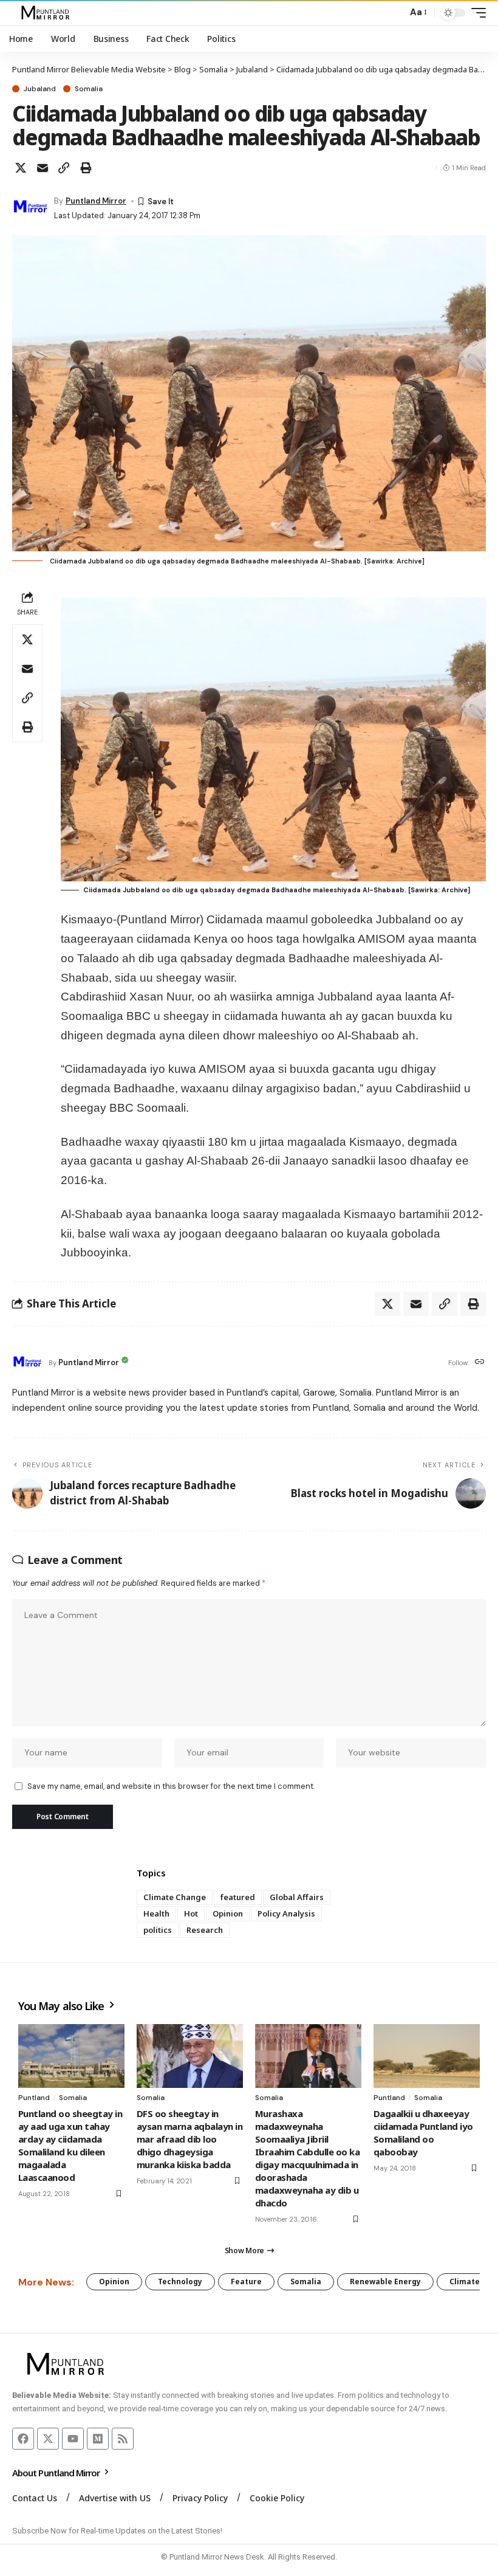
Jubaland (40, 89)
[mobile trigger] (476, 13)
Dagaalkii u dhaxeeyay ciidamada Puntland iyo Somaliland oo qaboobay (423, 2133)
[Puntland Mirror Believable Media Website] (47, 13)
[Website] (480, 1362)
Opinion (228, 1913)
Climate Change (175, 1897)
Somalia (89, 89)
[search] (395, 13)
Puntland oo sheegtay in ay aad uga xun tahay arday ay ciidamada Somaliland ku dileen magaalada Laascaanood (70, 2145)
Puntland (34, 2098)
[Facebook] (23, 2439)
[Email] (43, 168)
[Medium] (98, 2439)
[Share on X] (21, 168)
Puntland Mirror (96, 201)
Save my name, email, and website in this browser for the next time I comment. (171, 1786)
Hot (191, 1913)
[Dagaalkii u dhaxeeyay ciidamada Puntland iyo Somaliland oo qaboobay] (427, 2056)
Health (156, 1913)
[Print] (86, 168)
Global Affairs (297, 1897)
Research (205, 1930)
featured (238, 1897)
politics (158, 1930)
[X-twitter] (48, 2439)
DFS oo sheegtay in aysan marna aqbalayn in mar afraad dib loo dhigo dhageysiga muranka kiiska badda (189, 2139)
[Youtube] (73, 2439)
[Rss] (123, 2439)
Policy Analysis (286, 1913)
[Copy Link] (64, 168)
